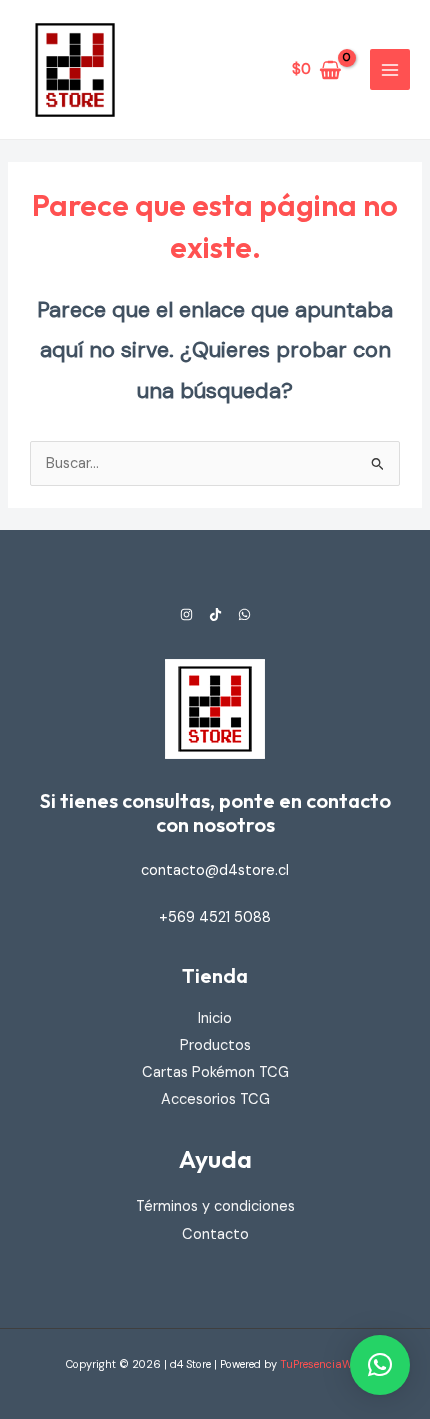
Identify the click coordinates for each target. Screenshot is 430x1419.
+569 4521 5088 (215, 917)
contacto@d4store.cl (215, 870)
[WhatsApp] (244, 614)
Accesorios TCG (215, 1099)
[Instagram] (186, 614)
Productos (215, 1045)
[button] (380, 1365)
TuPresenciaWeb (322, 1364)
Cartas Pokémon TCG (215, 1072)
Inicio (215, 1018)
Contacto (215, 1234)
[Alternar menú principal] (390, 69)
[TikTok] (215, 614)
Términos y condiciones (215, 1206)
